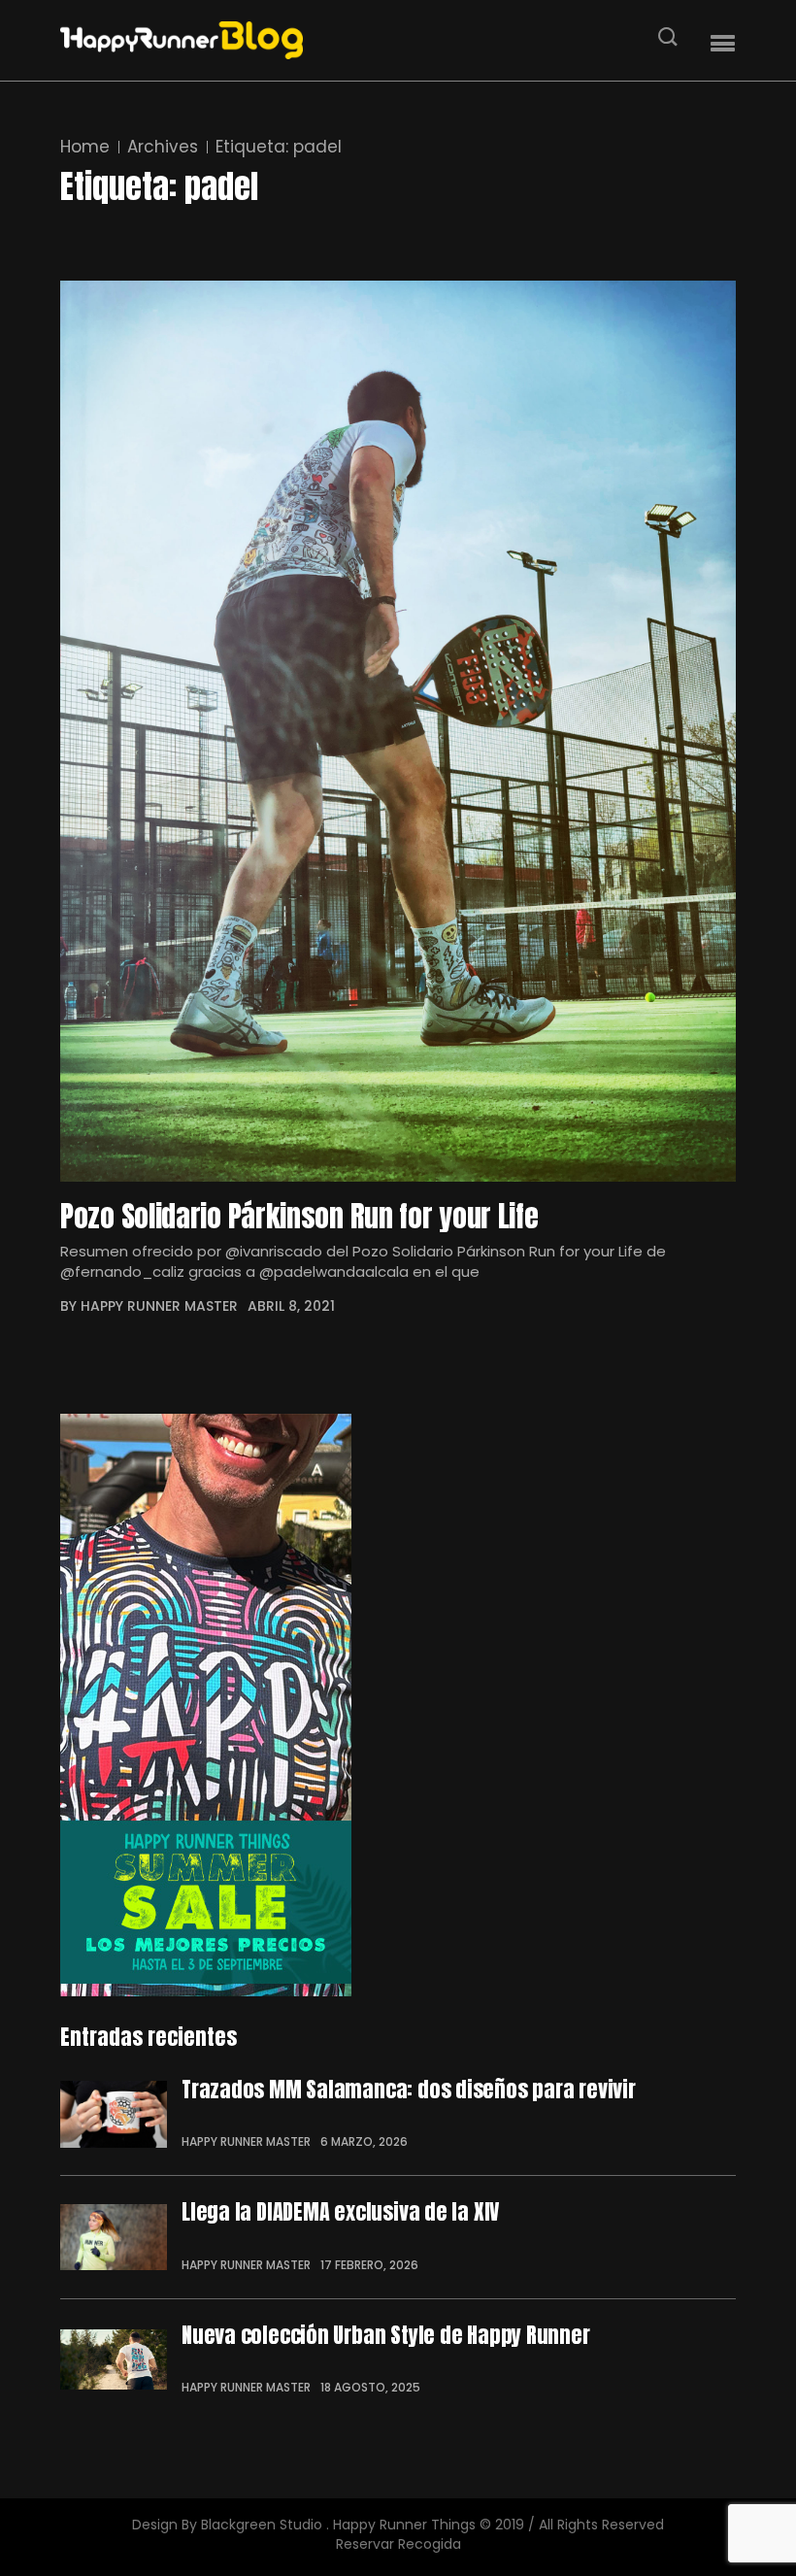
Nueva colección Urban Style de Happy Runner (386, 2335)
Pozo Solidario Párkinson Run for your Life (299, 1217)
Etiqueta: (279, 147)
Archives (163, 147)
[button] (723, 44)
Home (85, 147)
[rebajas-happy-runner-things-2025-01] (398, 1705)
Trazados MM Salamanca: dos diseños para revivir (409, 2090)
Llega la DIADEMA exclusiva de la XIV (340, 2212)
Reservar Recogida (398, 2544)
